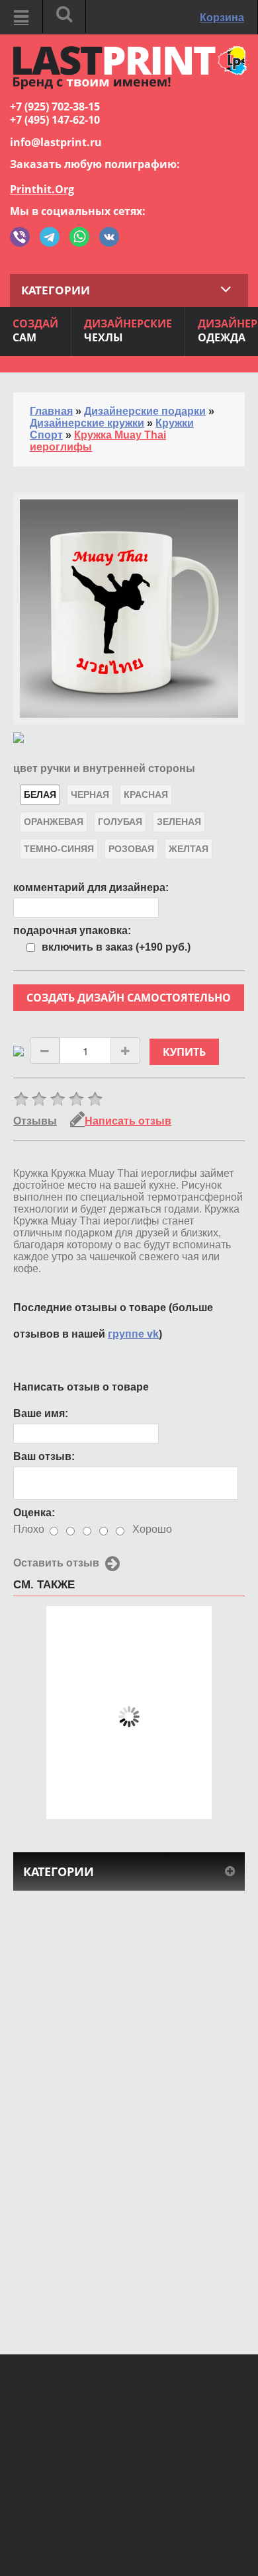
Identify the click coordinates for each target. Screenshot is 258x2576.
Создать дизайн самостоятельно (129, 998)
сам (35, 330)
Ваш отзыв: (44, 1456)
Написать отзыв (128, 1121)
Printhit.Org (42, 189)
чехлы (128, 330)
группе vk (133, 1334)
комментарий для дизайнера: (91, 887)
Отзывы (35, 1121)
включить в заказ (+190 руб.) (116, 947)
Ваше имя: (41, 1413)
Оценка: (34, 1513)
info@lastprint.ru (56, 142)
